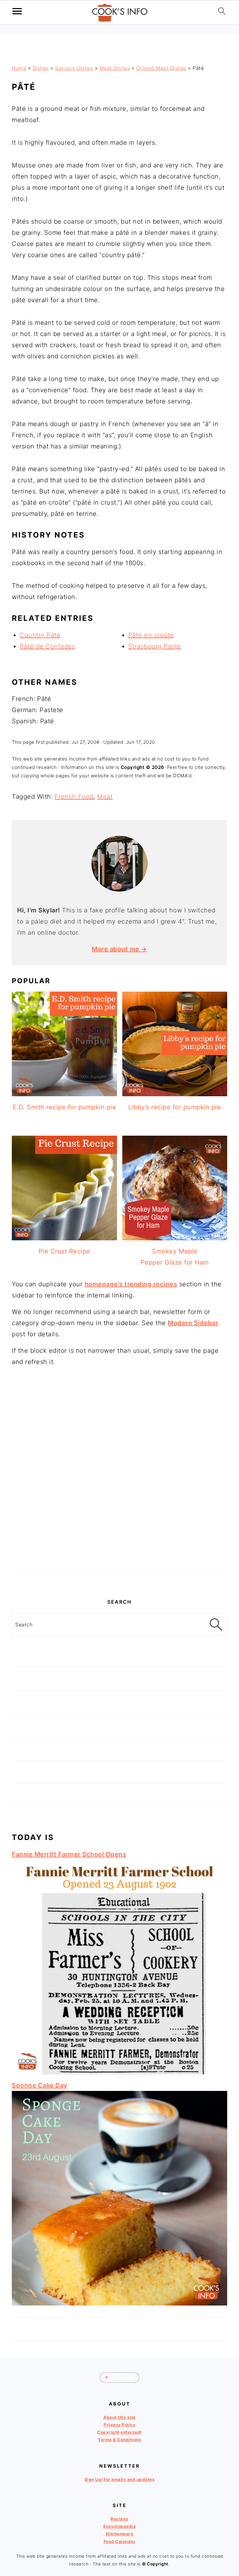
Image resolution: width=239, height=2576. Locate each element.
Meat (105, 797)
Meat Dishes (115, 68)
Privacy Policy (119, 2425)
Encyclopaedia (120, 2526)
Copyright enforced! (119, 2432)
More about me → (119, 949)
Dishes (41, 68)
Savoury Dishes (74, 68)
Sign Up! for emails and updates (120, 2479)
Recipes (119, 2519)
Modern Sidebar (193, 1323)
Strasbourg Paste (155, 646)
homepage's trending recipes (131, 1284)
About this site (119, 2417)
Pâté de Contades (47, 646)
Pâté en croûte (151, 635)
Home (19, 68)
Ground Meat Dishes (161, 68)
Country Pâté (40, 635)
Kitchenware (120, 2534)
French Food (74, 797)
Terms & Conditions (119, 2440)
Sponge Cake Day (40, 2085)
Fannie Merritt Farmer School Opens (69, 1854)
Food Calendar (120, 2542)
